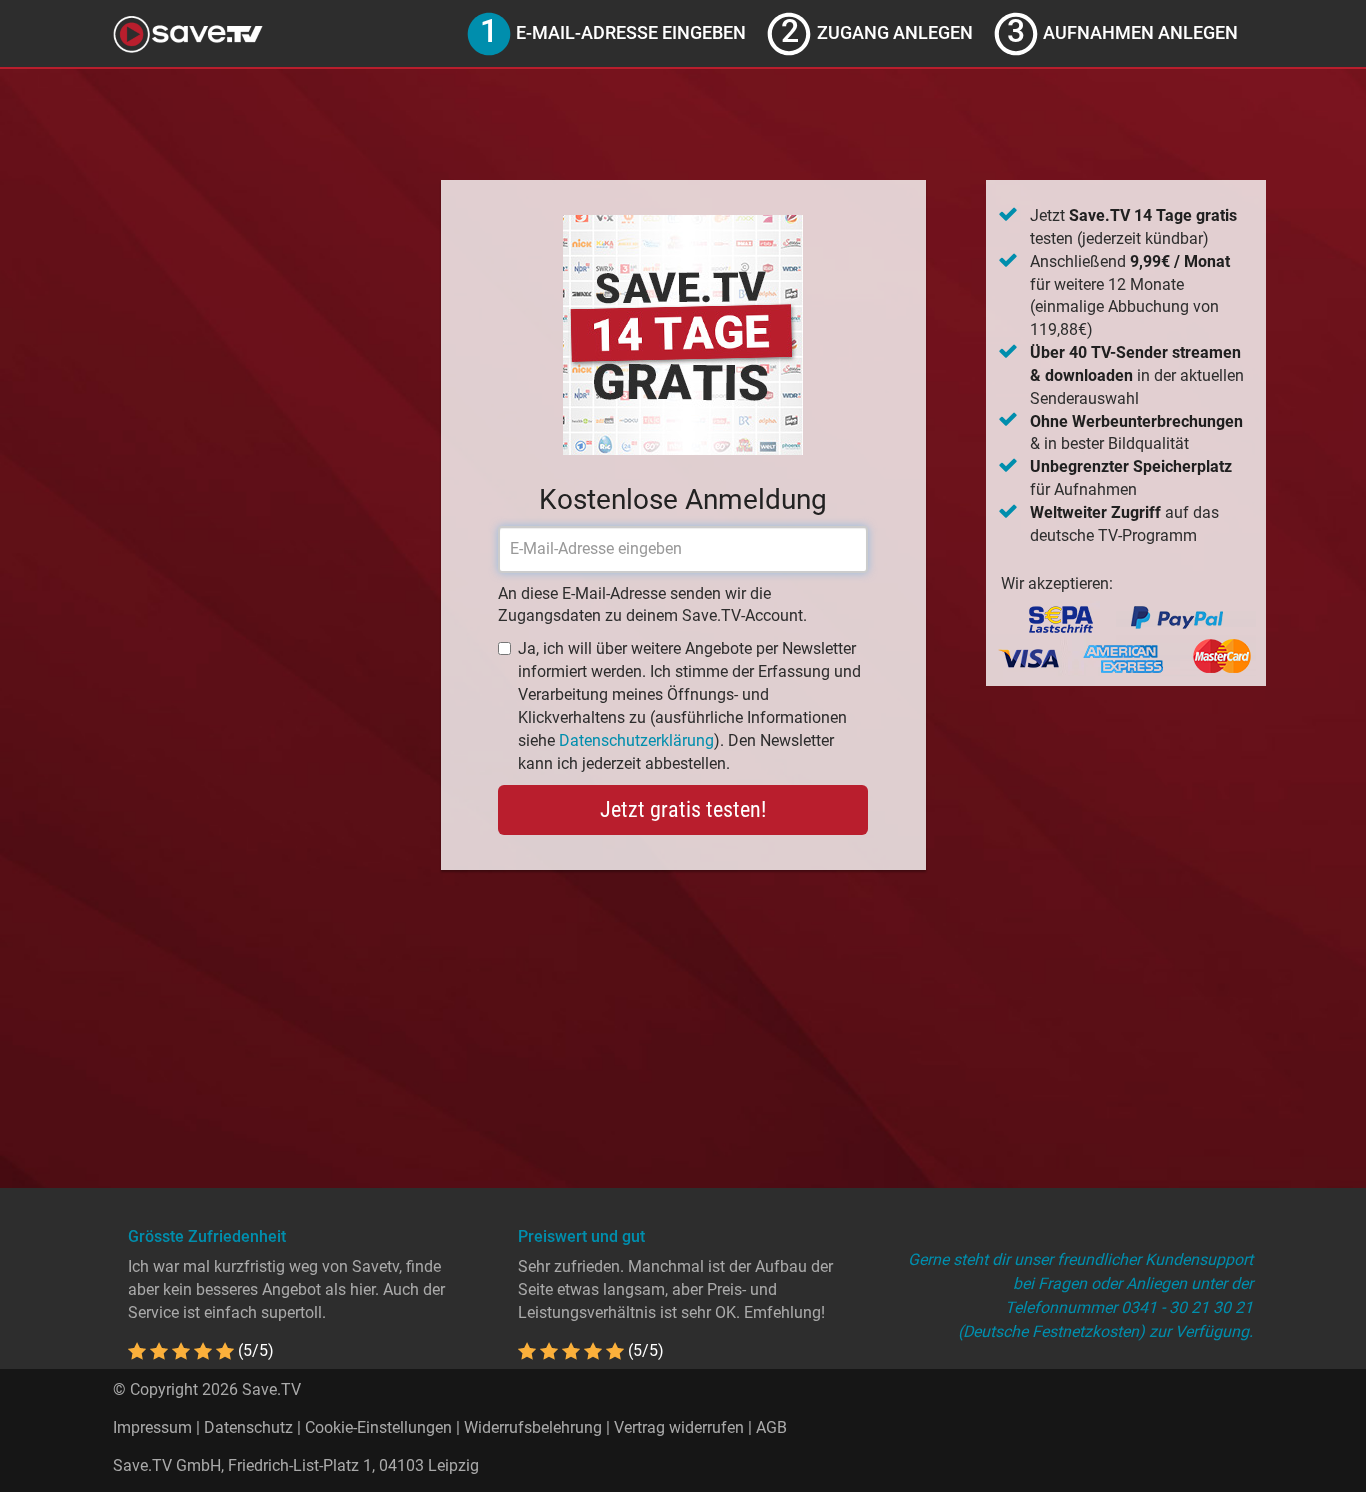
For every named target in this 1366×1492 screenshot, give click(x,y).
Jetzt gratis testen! (683, 809)
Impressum (152, 1427)
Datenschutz (248, 1427)
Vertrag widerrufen (679, 1427)
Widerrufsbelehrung (533, 1427)
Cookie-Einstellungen (378, 1427)
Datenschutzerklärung (636, 740)
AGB (771, 1427)
